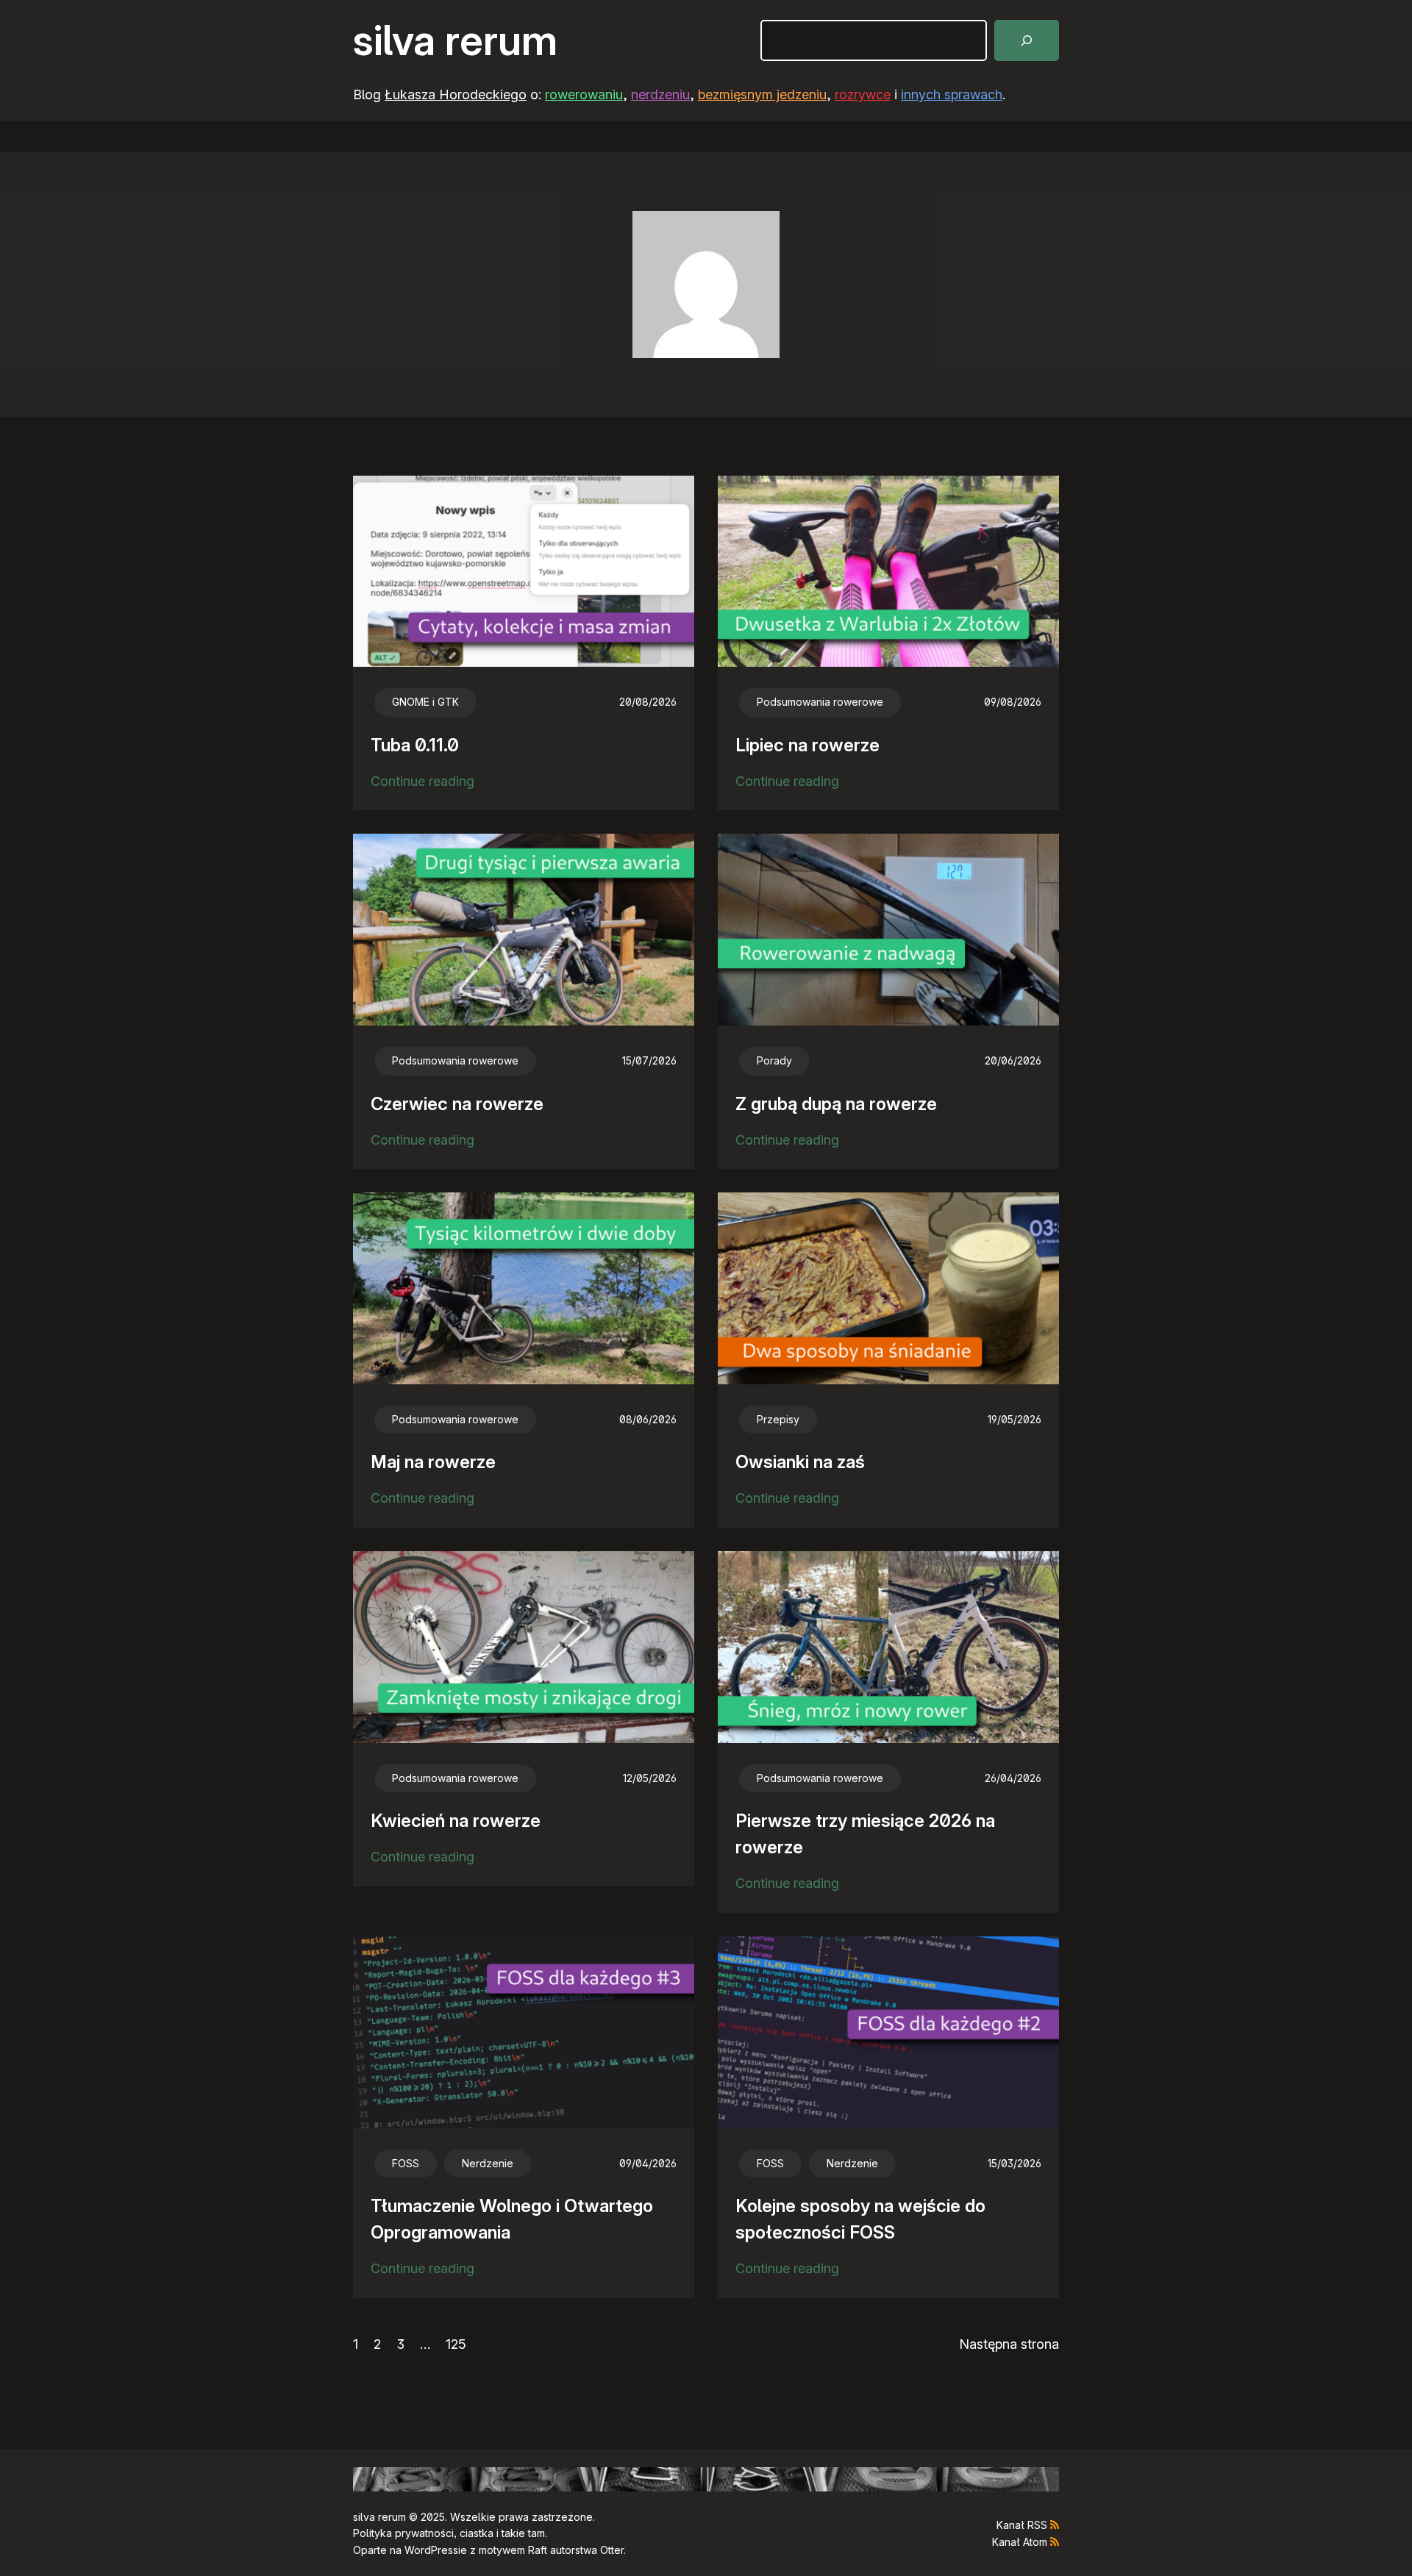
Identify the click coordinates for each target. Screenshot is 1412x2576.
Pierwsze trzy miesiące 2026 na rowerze (865, 1834)
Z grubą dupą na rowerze (836, 1104)
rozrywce (863, 94)
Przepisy (778, 1419)
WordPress (431, 2550)
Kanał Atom (1020, 2542)
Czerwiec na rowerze (457, 1104)
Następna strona (1009, 2344)
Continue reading (422, 783)
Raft (538, 2550)
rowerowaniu (584, 94)
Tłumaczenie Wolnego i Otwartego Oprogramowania (512, 2219)
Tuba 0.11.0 (415, 745)
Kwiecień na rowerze (456, 1821)
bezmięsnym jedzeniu (762, 94)
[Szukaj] (1027, 40)
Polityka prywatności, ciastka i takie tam (449, 2533)
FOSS (406, 2163)
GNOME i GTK (425, 702)
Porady (774, 1060)
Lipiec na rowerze (807, 745)
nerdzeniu (660, 94)
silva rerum (455, 40)
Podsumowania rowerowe (820, 702)
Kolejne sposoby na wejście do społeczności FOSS (860, 2219)
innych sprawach (952, 94)
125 (456, 2344)
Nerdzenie (488, 2163)
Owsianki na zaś (800, 1462)
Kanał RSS (1022, 2525)
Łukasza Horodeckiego (456, 94)
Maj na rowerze (433, 1462)
